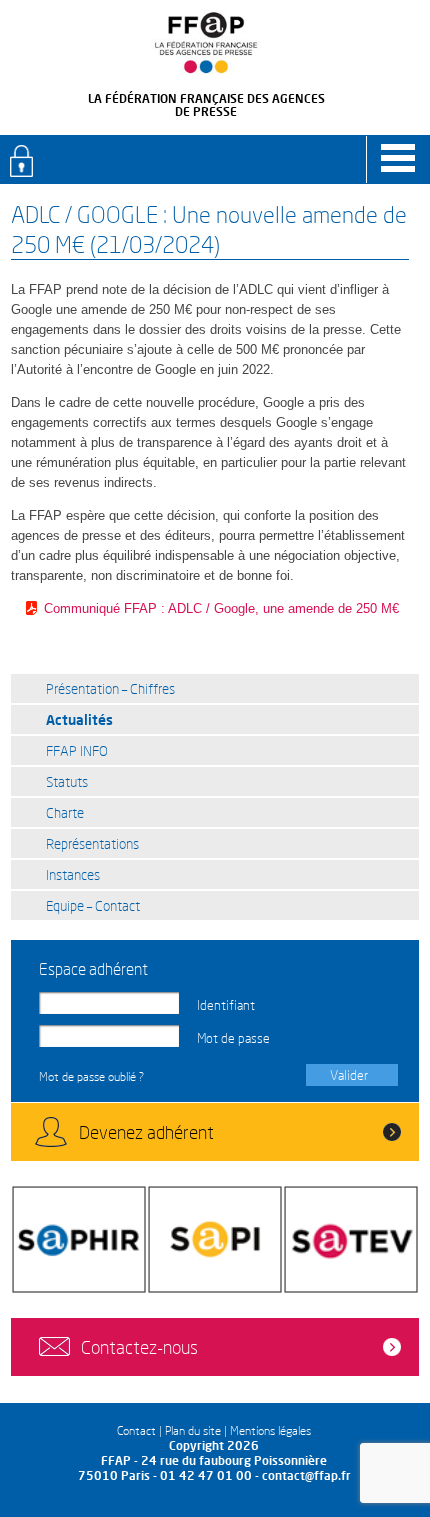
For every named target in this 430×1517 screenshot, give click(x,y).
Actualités (79, 719)
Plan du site (193, 1430)
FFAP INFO (77, 750)
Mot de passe (233, 1038)
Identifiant (226, 1005)
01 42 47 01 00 (206, 1475)
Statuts (67, 781)
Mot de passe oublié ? (91, 1076)
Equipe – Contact (93, 905)
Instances (73, 874)
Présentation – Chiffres (110, 688)
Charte (65, 812)
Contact (136, 1430)
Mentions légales (270, 1430)
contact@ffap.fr (306, 1475)
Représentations (92, 843)
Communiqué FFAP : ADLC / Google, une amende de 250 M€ (221, 608)
